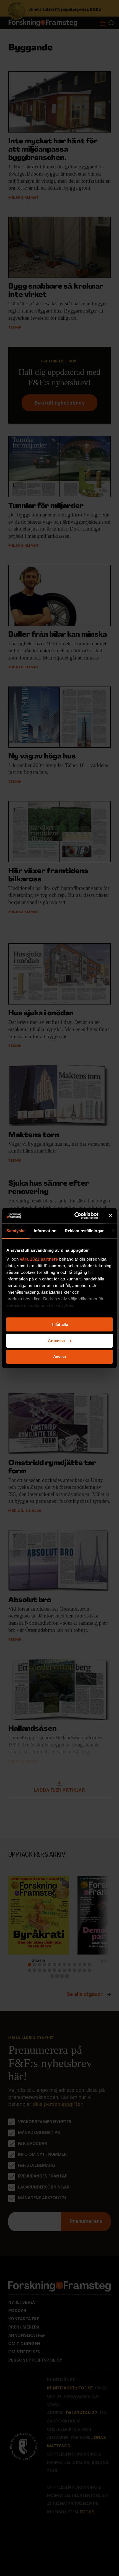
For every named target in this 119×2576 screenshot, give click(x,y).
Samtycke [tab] (16, 1231)
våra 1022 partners (39, 1259)
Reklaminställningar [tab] (84, 1231)
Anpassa (56, 1341)
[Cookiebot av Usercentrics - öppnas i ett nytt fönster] (75, 1216)
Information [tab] (45, 1231)
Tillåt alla (59, 1324)
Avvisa (59, 1357)
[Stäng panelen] (111, 1216)
